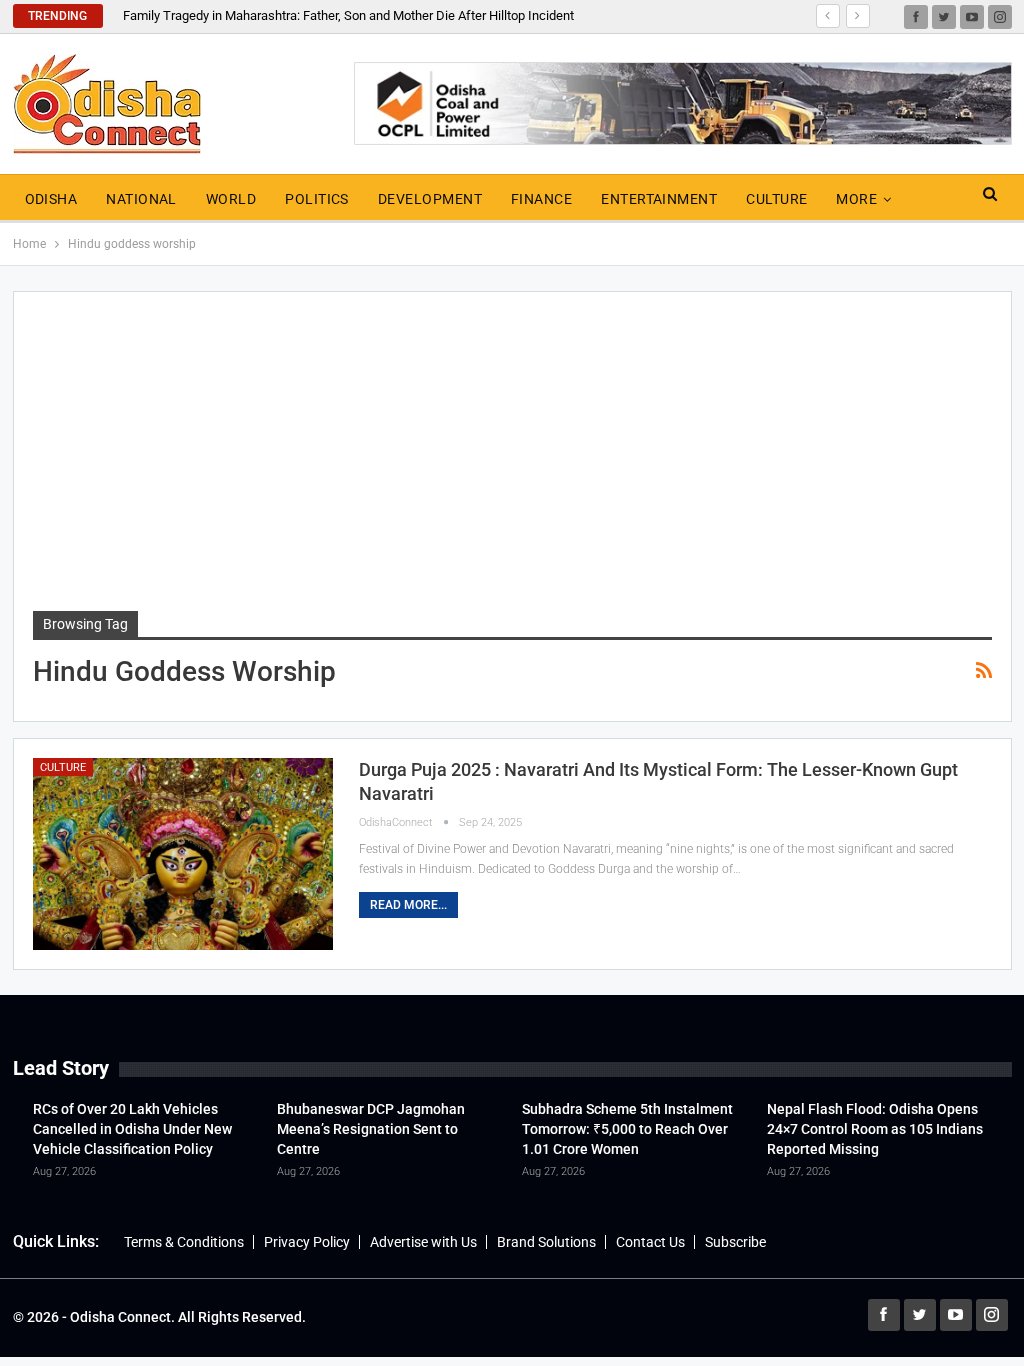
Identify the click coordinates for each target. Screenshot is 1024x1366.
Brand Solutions (546, 1242)
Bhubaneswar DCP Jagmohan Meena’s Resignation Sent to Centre (371, 1129)
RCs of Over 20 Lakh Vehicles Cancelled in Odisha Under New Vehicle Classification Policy (132, 1129)
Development (430, 199)
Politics (317, 199)
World (231, 199)
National (141, 199)
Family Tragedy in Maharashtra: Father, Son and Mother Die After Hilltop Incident (348, 15)
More (856, 199)
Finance (541, 199)
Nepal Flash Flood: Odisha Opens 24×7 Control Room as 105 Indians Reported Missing (875, 1129)
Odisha (51, 199)
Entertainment (659, 199)
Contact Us (650, 1242)
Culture (776, 199)
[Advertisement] (512, 461)
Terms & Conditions (184, 1242)
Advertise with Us (423, 1242)
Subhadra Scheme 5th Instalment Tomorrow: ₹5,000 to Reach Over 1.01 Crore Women (627, 1129)
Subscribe (735, 1242)
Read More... (408, 905)
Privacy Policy (307, 1242)
